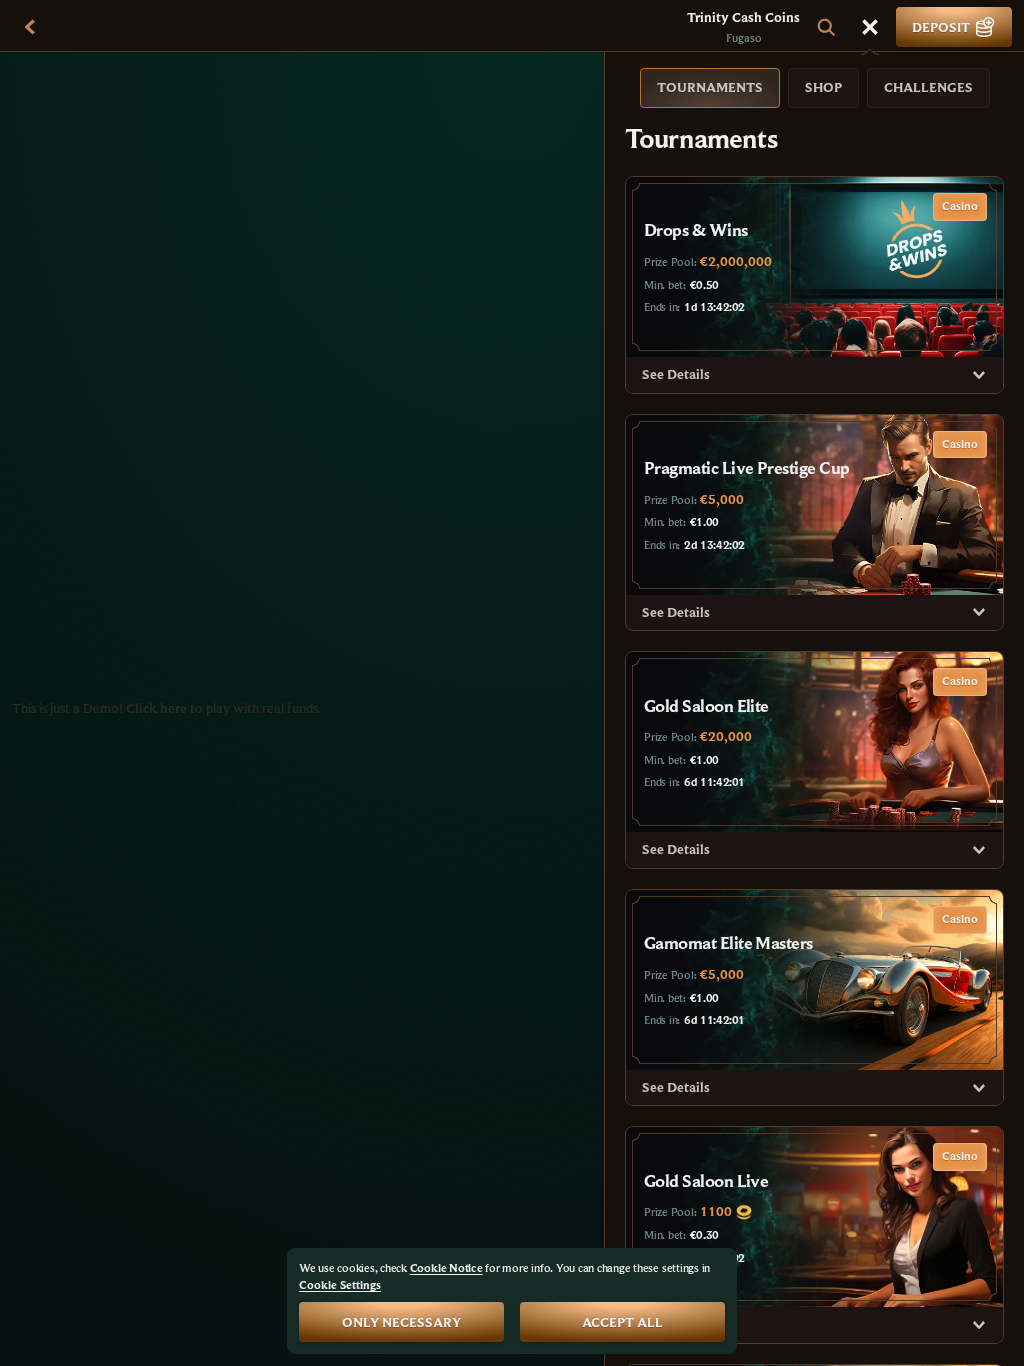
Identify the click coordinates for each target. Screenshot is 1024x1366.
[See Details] (979, 375)
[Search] (826, 27)
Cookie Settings (340, 1285)
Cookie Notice (446, 1267)
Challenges (928, 87)
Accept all (622, 1322)
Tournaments (710, 87)
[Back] (30, 27)
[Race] (870, 27)
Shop (823, 87)
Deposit (941, 27)
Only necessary (401, 1322)
